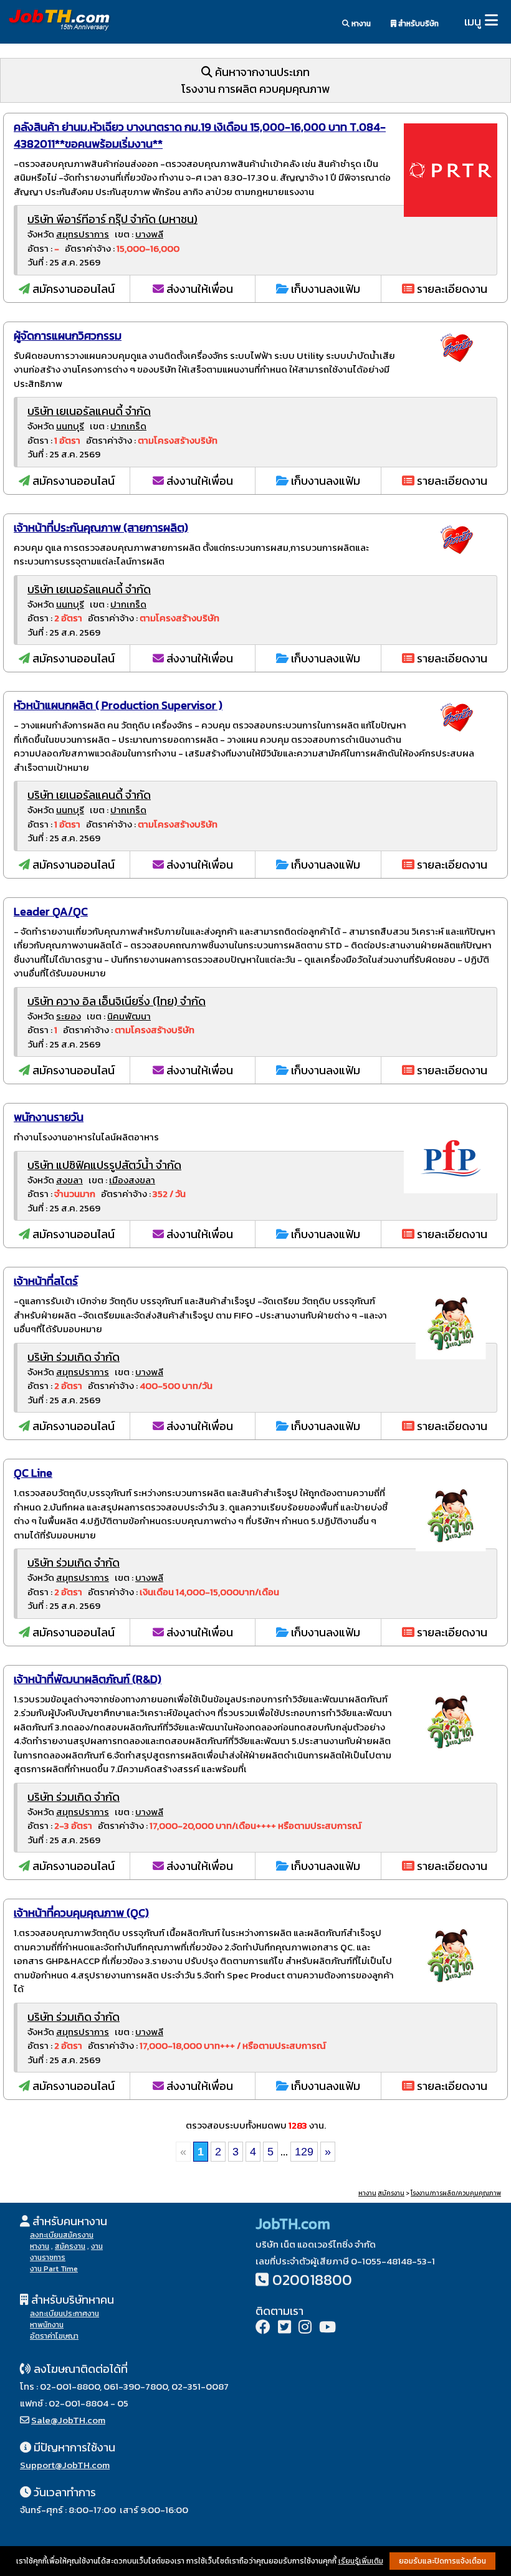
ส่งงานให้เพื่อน (198, 289)
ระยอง (69, 1016)
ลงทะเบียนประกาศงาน (64, 2314)
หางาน (360, 24)
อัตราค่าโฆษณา (54, 2336)
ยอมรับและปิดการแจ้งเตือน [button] (442, 2561)
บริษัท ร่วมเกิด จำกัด (74, 1357)
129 (304, 2152)
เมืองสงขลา (132, 1180)
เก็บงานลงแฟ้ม (324, 289)
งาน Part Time (54, 2269)
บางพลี (149, 234)
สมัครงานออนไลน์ (72, 289)
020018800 (312, 2280)
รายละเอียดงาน (451, 289)
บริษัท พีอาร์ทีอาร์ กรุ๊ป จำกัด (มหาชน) (112, 219)
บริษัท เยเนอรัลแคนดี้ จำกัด (89, 411)
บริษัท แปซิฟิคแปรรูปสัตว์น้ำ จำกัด (104, 1165)
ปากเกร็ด (128, 426)
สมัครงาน (391, 2193)
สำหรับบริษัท (418, 24)
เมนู (473, 21)
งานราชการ (48, 2258)
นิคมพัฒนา (129, 1016)
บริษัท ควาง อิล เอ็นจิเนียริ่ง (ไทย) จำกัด (117, 1001)
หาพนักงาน (47, 2325)
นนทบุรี (70, 426)
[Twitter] (284, 2328)
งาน (97, 2246)
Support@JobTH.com (65, 2465)
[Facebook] (263, 2328)
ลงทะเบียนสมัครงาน (62, 2235)
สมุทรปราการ (83, 234)
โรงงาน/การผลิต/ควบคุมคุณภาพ (456, 2193)
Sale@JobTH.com (68, 2420)
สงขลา (69, 1180)
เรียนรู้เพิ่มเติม (361, 2561)
